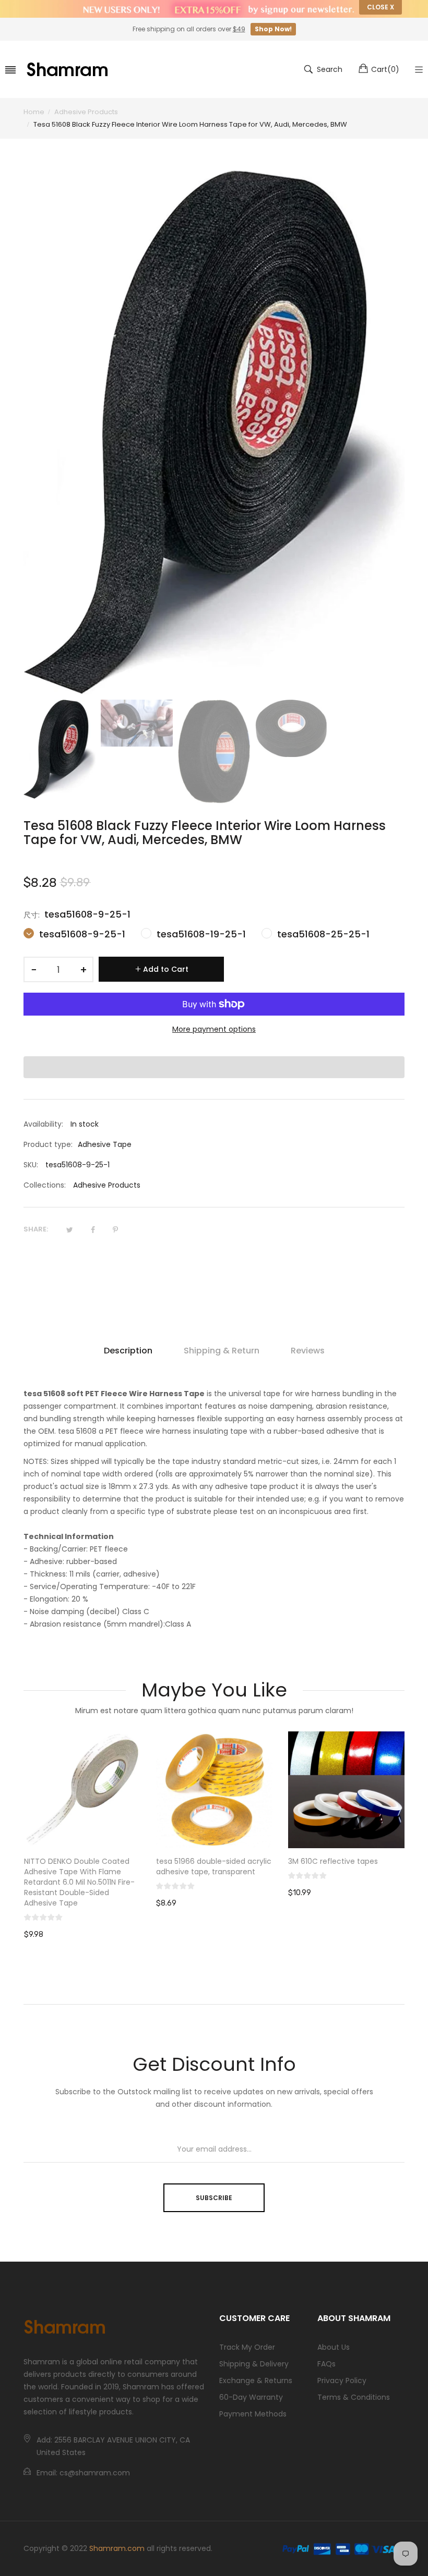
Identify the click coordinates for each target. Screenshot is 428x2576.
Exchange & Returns (256, 2380)
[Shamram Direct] (68, 69)
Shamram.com (117, 2548)
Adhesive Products (107, 1185)
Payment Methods (253, 2414)
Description (128, 1351)
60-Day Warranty (251, 2397)
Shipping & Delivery (254, 2364)
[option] (60, 749)
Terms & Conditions (354, 2397)
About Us (334, 2347)
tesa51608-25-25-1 (322, 934)
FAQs (326, 2364)
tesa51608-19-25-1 (200, 934)
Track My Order (247, 2347)
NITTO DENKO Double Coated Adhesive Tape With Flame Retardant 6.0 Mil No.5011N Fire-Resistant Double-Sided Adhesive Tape (79, 1882)
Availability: (43, 1124)
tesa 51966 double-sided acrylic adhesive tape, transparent (214, 1866)
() (385, 69)
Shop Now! (273, 29)
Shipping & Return (222, 1351)
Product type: (48, 1144)
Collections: (45, 1185)
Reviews (308, 1351)
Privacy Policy (342, 2380)
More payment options (214, 1029)
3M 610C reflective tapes (333, 1861)
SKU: (31, 1165)
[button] (214, 1067)
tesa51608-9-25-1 (81, 934)
